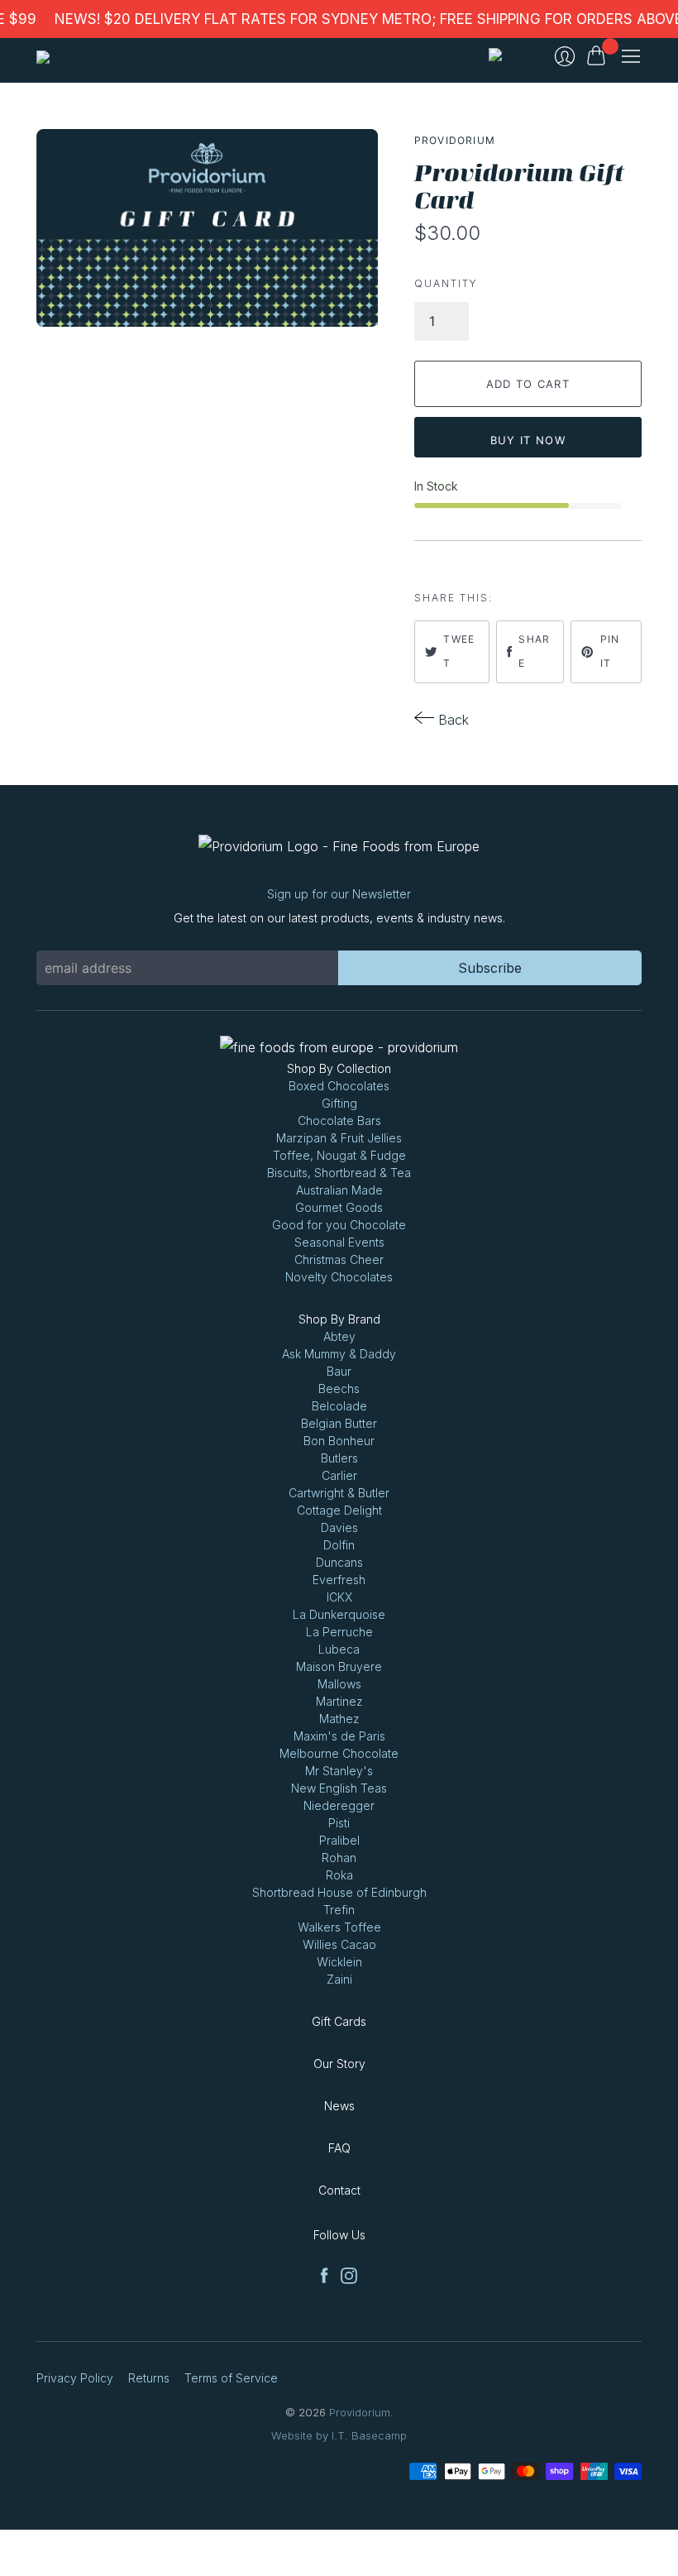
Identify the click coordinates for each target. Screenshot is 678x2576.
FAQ (339, 2148)
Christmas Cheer (339, 1259)
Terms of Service (231, 2378)
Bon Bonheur (339, 1441)
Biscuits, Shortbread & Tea (339, 1173)
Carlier (339, 1475)
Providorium (455, 140)
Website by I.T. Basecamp (339, 2435)
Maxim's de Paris (339, 1736)
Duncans (339, 1562)
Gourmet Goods (339, 1207)
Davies (339, 1527)
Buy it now (528, 440)
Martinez (339, 1701)
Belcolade (339, 1406)
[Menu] (631, 56)
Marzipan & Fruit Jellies (339, 1138)
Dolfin (339, 1545)
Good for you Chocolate (339, 1225)
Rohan (339, 1858)
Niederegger (339, 1805)
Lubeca (339, 1649)
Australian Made (339, 1190)
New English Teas (339, 1788)
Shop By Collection (339, 1068)
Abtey (339, 1336)
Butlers (339, 1458)
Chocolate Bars (339, 1120)
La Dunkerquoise (339, 1614)
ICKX (339, 1597)
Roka (339, 1875)
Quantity (446, 283)
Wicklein (339, 1962)
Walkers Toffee (339, 1927)
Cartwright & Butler (339, 1493)
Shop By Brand (339, 1319)
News (339, 2106)
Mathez (339, 1719)
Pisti (339, 1823)
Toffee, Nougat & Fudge (339, 1155)
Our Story (339, 2064)
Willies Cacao (339, 1944)
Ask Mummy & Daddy (339, 1354)
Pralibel (339, 1840)
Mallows (339, 1684)
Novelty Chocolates (339, 1277)
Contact (339, 2190)
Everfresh (339, 1580)
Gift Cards (339, 2021)
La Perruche (339, 1632)
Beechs (339, 1389)
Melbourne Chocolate (339, 1753)
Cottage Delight (339, 1510)
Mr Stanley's (339, 1771)
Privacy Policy (75, 2378)
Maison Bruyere (339, 1666)
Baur (339, 1371)
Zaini (339, 1979)
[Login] (565, 56)
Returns (149, 2378)
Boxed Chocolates (339, 1086)
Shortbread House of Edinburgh (339, 1892)
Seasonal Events (339, 1242)
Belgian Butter (339, 1423)
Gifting (339, 1103)
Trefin (339, 1910)
